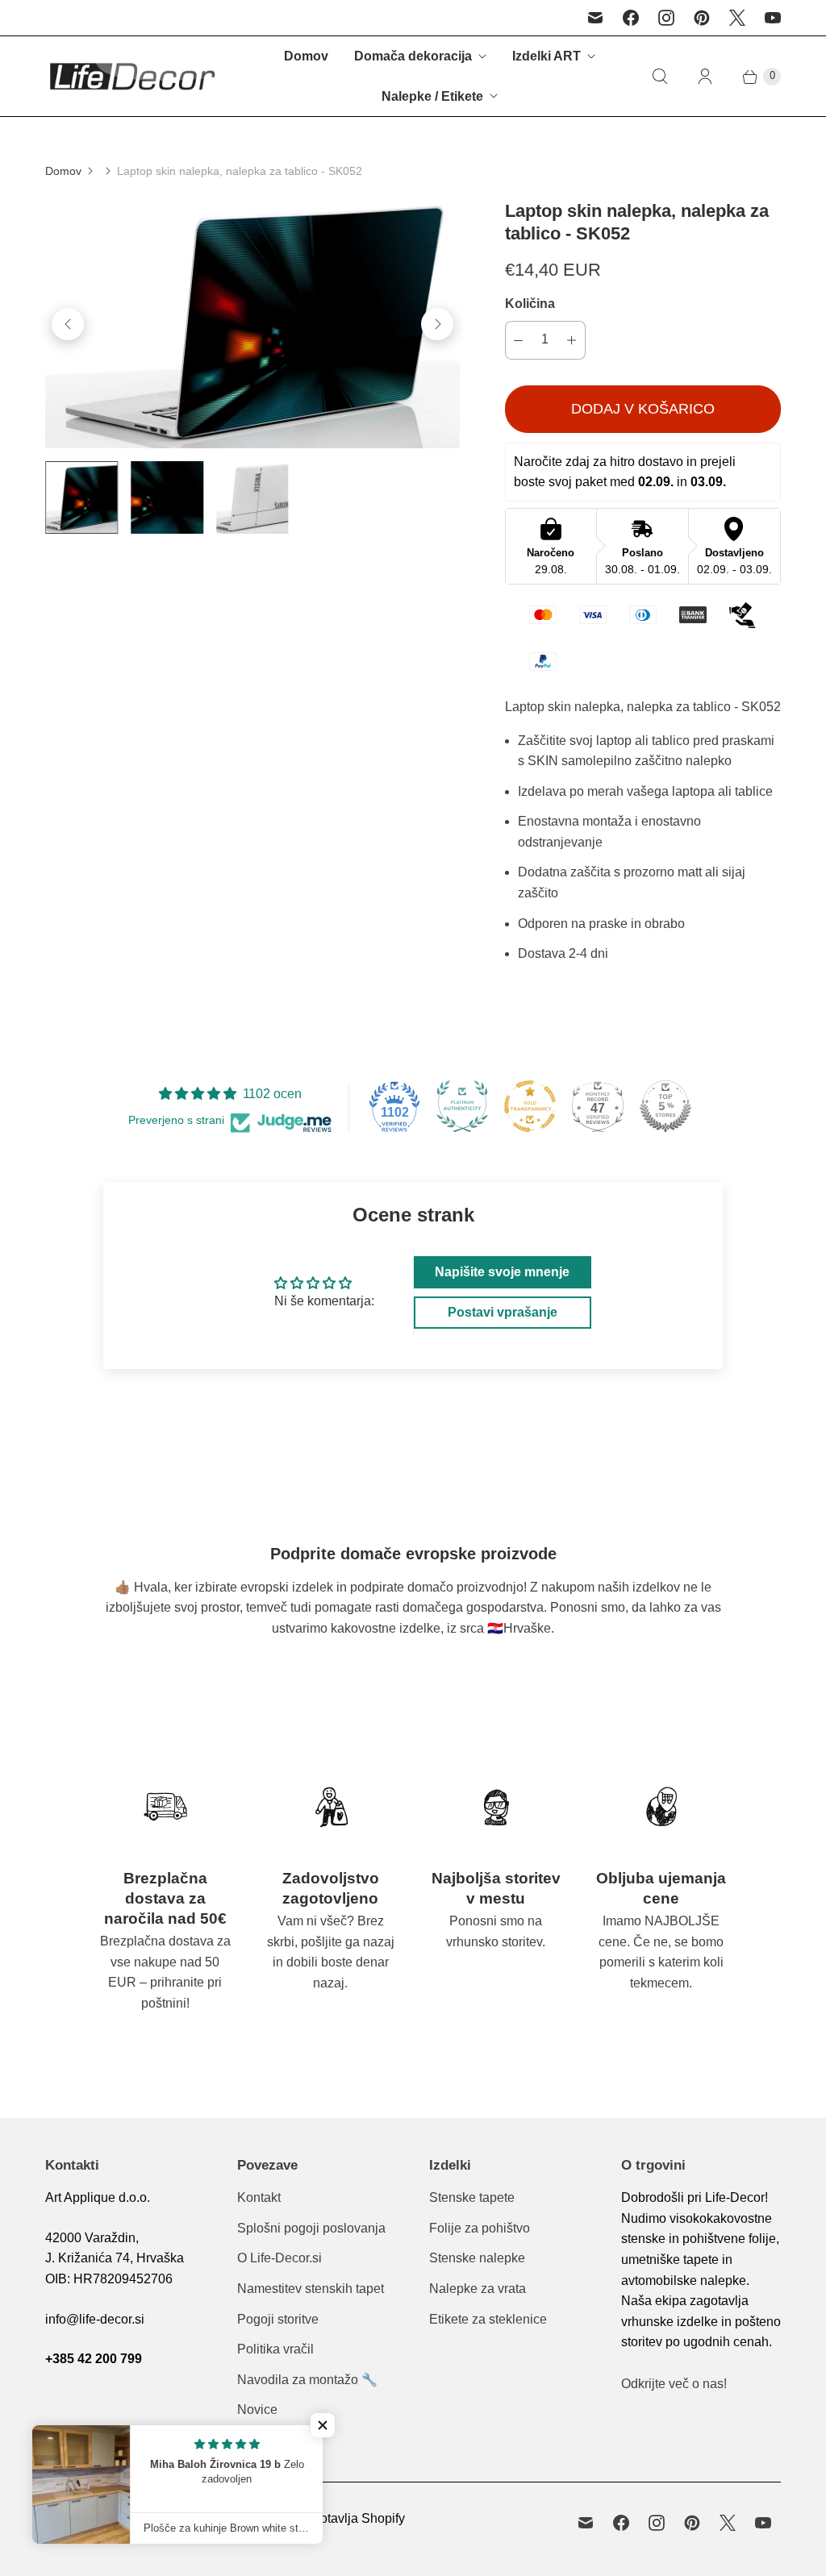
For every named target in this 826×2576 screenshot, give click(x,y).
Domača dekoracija (413, 56)
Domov (306, 56)
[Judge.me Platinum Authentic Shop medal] (462, 1106)
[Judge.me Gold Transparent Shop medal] (530, 1106)
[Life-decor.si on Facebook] (631, 18)
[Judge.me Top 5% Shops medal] (665, 1106)
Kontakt (259, 2197)
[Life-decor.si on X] (737, 18)
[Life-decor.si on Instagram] (666, 18)
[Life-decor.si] (132, 76)
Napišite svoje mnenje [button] (502, 1272)
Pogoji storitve (278, 2319)
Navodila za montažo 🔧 (307, 2380)
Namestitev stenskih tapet (311, 2289)
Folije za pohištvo (480, 2228)
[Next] (437, 324)
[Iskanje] (660, 77)
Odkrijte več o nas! (674, 2384)
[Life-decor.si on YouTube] (773, 18)
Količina (530, 304)
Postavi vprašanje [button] (503, 1312)
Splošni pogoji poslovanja (311, 2228)
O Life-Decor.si (280, 2258)
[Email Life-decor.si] (595, 18)
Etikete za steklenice (488, 2319)
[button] (323, 2425)
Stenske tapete (472, 2197)
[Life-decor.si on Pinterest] (702, 18)
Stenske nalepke (477, 2258)
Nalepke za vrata (478, 2289)
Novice (257, 2410)
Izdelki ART (546, 56)
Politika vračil (275, 2349)
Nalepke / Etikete (432, 96)
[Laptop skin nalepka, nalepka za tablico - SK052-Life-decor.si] (252, 324)
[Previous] (68, 324)
